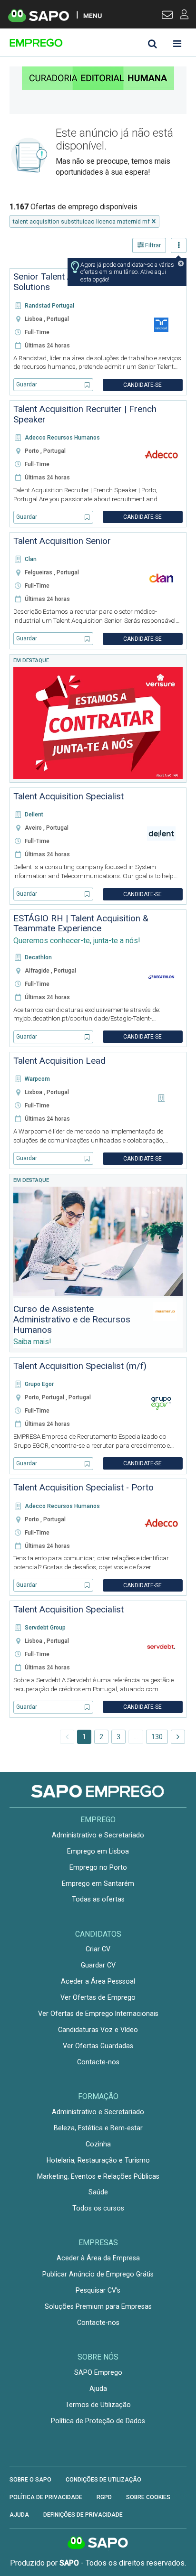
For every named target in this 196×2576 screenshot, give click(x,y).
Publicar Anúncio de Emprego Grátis (98, 2274)
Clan (31, 559)
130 (157, 1737)
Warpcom (37, 1079)
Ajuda (98, 2389)
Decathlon (38, 957)
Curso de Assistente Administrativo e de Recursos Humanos (72, 1320)
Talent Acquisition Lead (59, 1061)
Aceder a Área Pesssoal (98, 1981)
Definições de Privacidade (83, 2515)
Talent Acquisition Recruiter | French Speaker (85, 414)
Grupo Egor (39, 1384)
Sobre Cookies (148, 2497)
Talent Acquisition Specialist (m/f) (80, 1366)
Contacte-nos (98, 2062)
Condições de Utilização (103, 2480)
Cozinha (98, 2144)
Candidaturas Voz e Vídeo (98, 2030)
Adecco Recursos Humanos (62, 438)
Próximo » (178, 1737)
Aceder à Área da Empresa (98, 2258)
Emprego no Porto (98, 1867)
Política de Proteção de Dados (98, 2421)
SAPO (98, 2543)
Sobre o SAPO (30, 2480)
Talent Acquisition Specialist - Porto (83, 1488)
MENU (93, 15)
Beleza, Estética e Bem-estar (98, 2128)
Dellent (34, 815)
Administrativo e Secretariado (98, 1835)
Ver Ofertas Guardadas (98, 2046)
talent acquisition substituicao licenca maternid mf (81, 221)
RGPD (104, 2497)
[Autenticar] (167, 16)
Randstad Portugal (49, 306)
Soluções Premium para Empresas (98, 2306)
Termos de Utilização (98, 2405)
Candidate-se (142, 385)
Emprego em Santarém (98, 1883)
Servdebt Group (45, 1628)
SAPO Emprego (98, 2372)
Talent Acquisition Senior (62, 541)
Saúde (98, 2192)
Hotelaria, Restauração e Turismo (98, 2160)
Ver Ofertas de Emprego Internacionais (98, 2014)
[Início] (77, 43)
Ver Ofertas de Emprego (98, 1997)
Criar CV (98, 1949)
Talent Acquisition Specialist (69, 796)
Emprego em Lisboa (98, 1851)
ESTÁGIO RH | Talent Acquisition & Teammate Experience (81, 924)
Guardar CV (98, 1965)
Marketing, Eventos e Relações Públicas (98, 2176)
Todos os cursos (98, 2208)
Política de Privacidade (46, 2497)
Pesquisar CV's (98, 2290)
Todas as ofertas (98, 1899)
